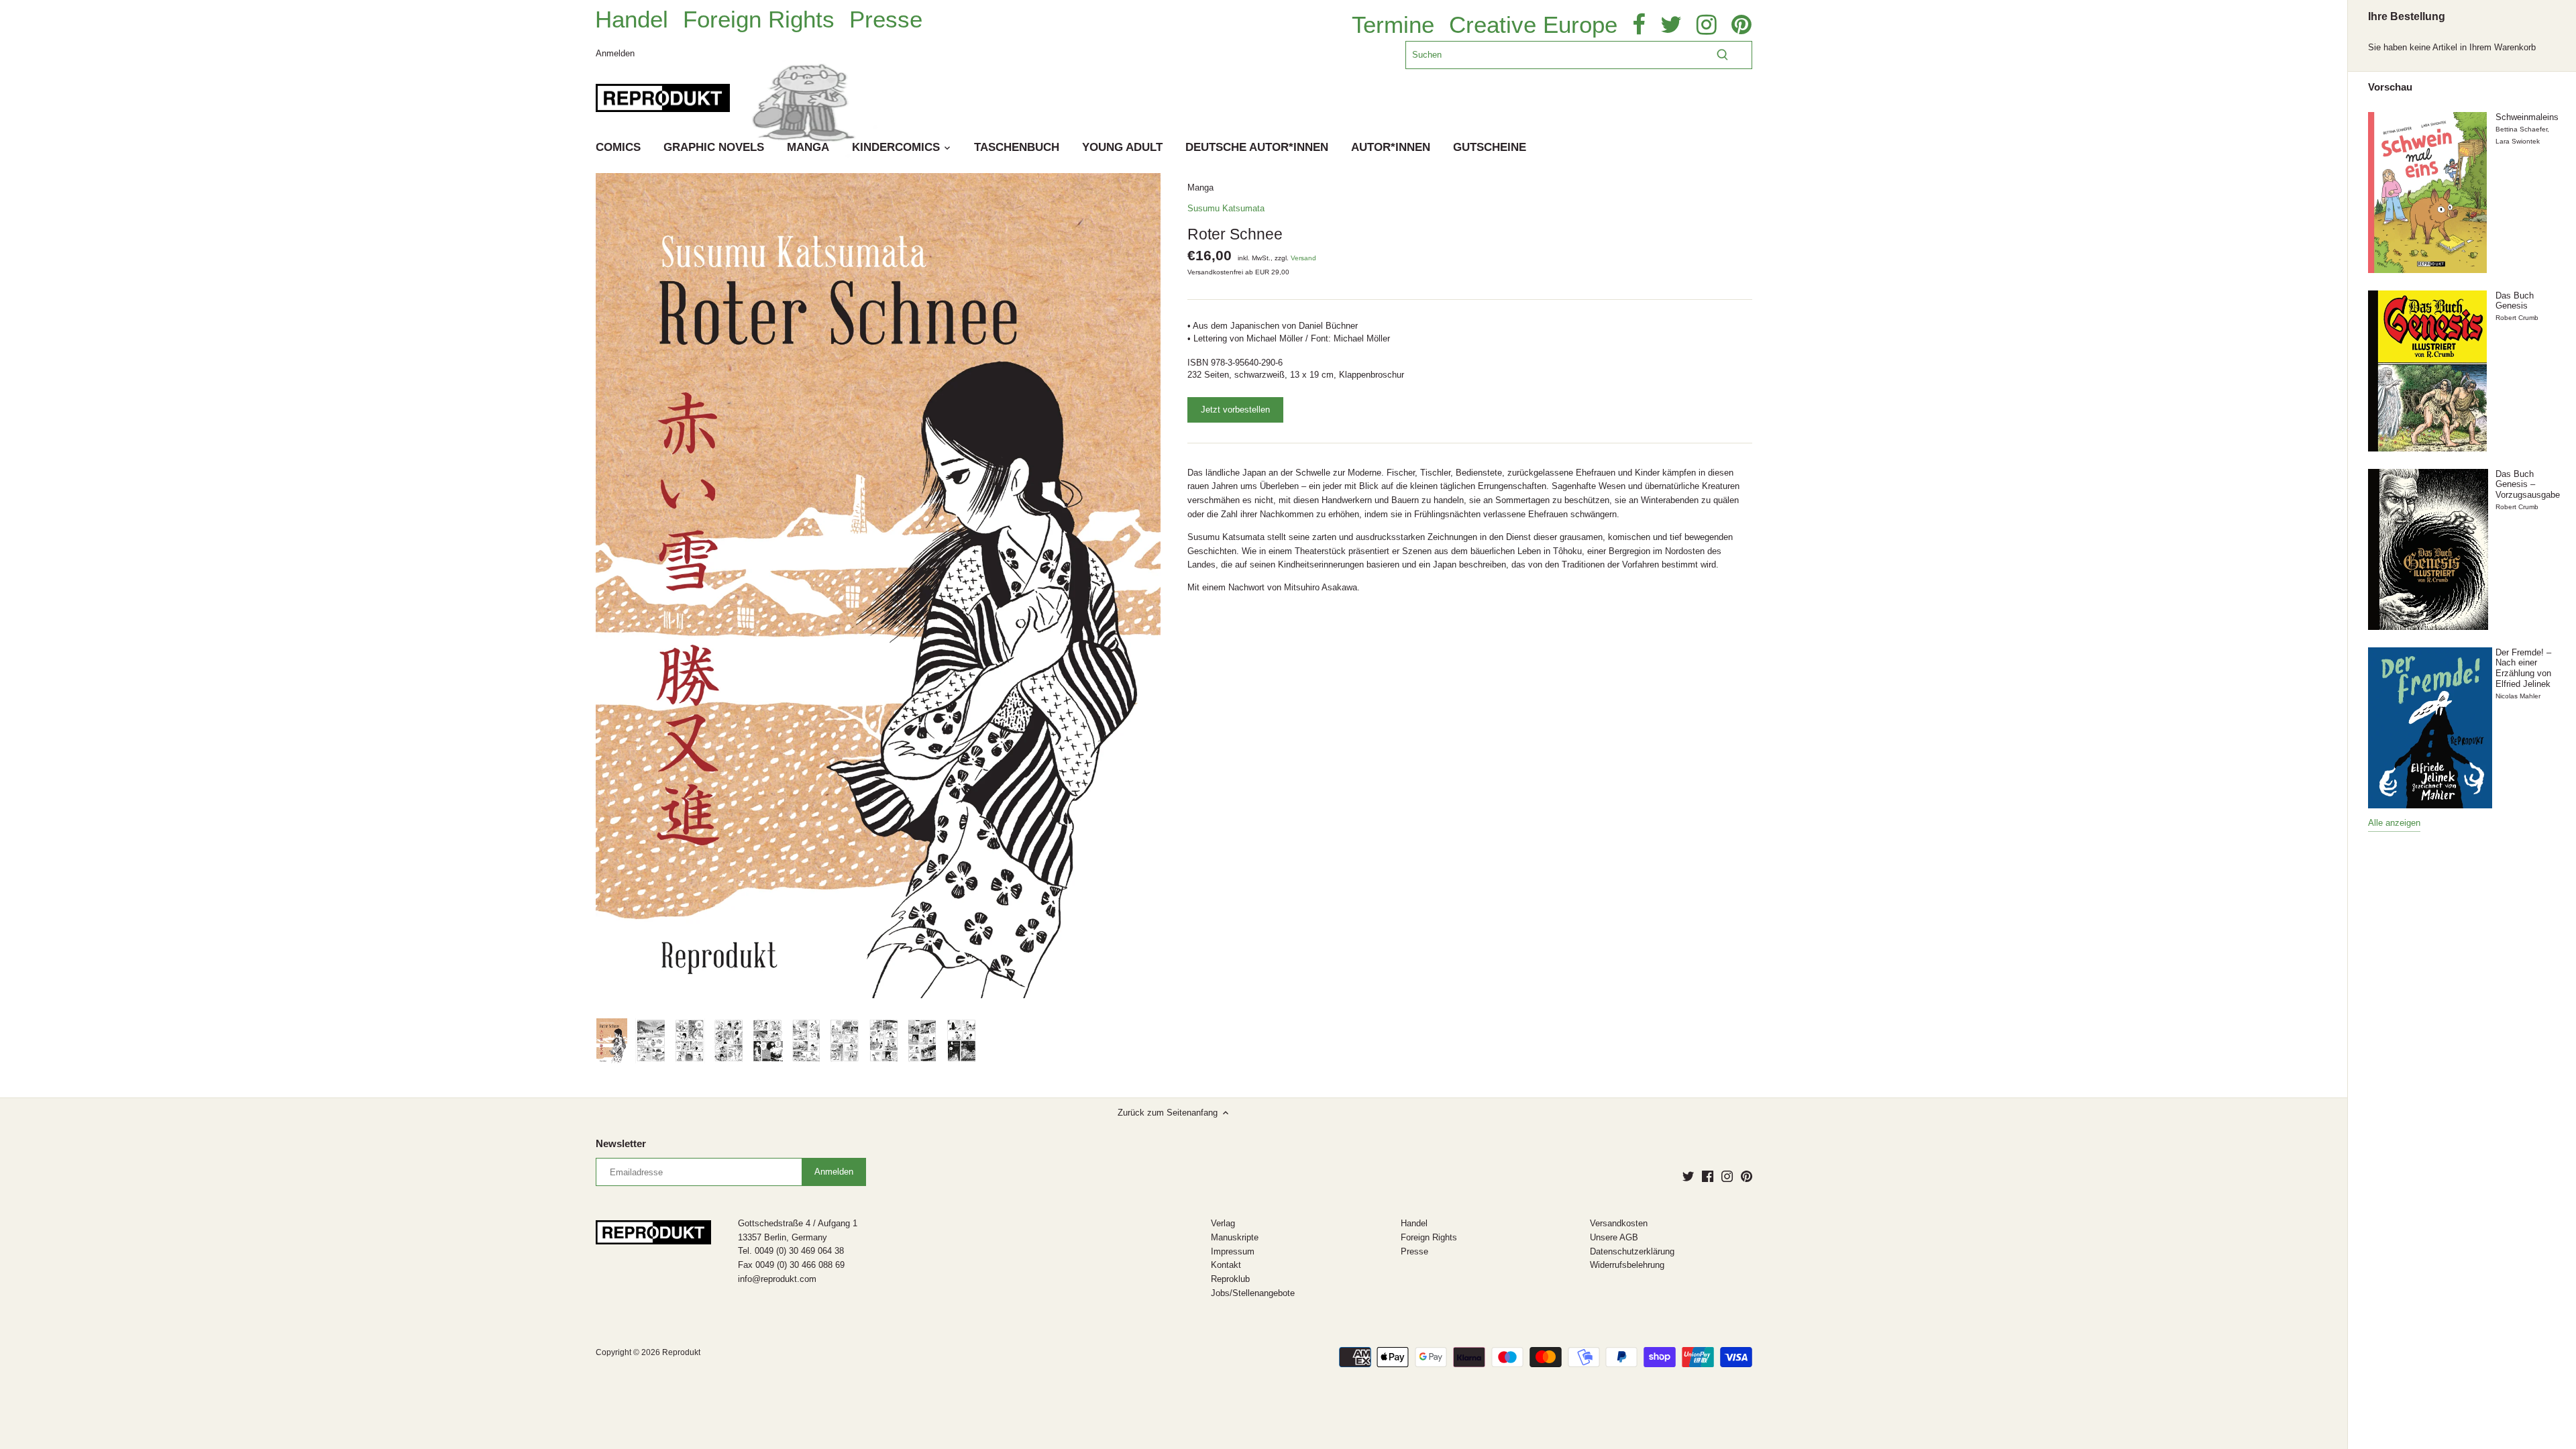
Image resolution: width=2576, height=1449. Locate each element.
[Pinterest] (1747, 1176)
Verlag (1223, 1223)
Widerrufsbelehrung (1627, 1265)
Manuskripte (1235, 1237)
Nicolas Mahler (2518, 696)
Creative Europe (1533, 25)
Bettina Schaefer (2521, 129)
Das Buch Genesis (2515, 301)
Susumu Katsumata (1226, 208)
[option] (612, 1041)
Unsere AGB (1614, 1237)
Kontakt (1226, 1265)
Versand (1303, 258)
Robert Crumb (2517, 318)
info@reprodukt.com (777, 1279)
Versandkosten (1619, 1223)
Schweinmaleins (2527, 117)
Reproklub (1230, 1279)
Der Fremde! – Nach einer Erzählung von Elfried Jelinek (2523, 668)
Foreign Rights (759, 19)
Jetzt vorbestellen (1235, 410)
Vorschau (2390, 87)
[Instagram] (1727, 1176)
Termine (1393, 25)
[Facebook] (1708, 1176)
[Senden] (1722, 55)
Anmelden (615, 53)
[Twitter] (1688, 1176)
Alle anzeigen (2394, 823)
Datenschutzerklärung (1632, 1251)
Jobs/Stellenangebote (1253, 1293)
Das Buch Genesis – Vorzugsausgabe (2528, 484)
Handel (632, 19)
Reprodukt (681, 1352)
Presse (886, 19)
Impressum (1233, 1251)
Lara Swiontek (2518, 141)
